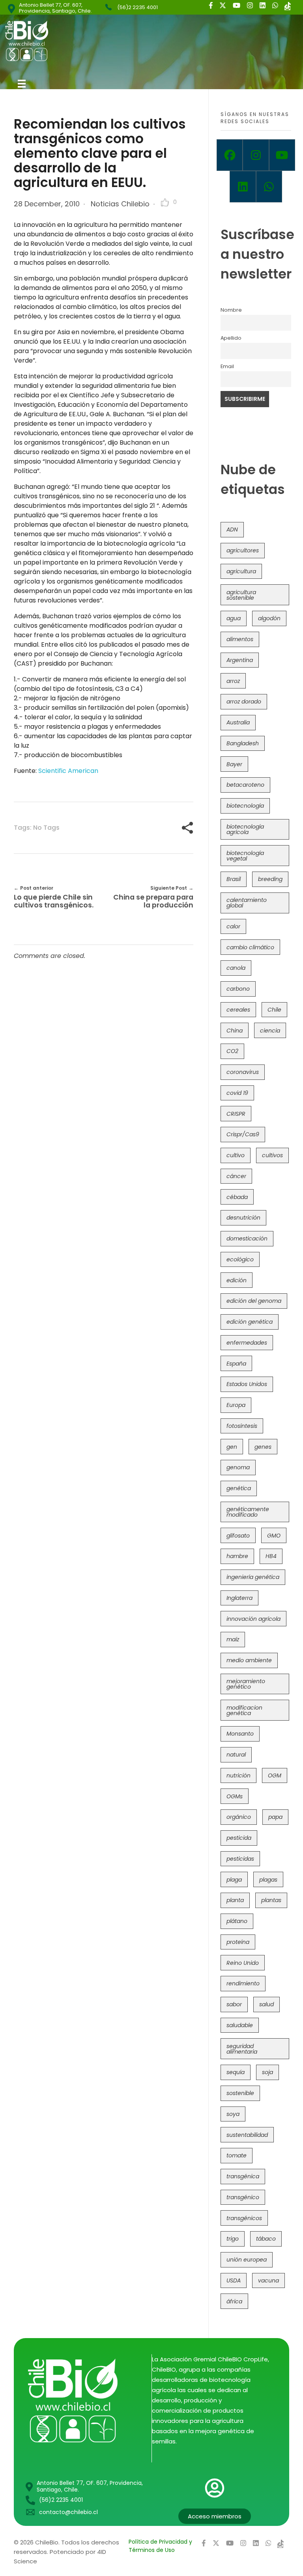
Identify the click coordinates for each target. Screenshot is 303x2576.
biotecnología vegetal (245, 856)
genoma (238, 1467)
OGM (275, 1775)
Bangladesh (243, 743)
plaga (234, 1880)
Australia (238, 722)
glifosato (238, 1536)
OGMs (235, 1796)
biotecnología (245, 806)
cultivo (236, 1155)
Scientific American (68, 771)
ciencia (270, 1031)
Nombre (231, 310)
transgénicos (244, 2218)
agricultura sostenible (241, 595)
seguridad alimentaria (242, 2049)
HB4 (271, 1556)
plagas (268, 1880)
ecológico (240, 1259)
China (235, 1031)
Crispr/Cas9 (243, 1134)
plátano (237, 1921)
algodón (269, 618)
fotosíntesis (242, 1426)
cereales (238, 1010)
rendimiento (243, 1983)
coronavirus (243, 1072)
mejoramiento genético (246, 1684)
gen (232, 1447)
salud (267, 2004)
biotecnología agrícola (245, 829)
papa (275, 1817)
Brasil (234, 879)
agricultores (243, 550)
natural (236, 1755)
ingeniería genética (253, 1577)
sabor (234, 2004)
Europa (236, 1405)
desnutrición (243, 1218)
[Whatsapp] (269, 187)
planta (235, 1900)
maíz (233, 1639)
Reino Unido (243, 1963)
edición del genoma (254, 1301)
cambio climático (250, 947)
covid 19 (237, 1093)
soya (233, 2114)
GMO (274, 1536)
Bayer (234, 764)
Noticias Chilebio (120, 204)
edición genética (250, 1322)
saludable (240, 2025)
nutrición (238, 1775)
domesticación (247, 1238)
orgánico (239, 1817)
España (236, 1364)
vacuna (268, 2280)
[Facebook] (230, 155)
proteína (238, 1942)
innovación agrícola (253, 1619)
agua (234, 618)
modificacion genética (244, 1710)
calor (233, 926)
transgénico (243, 2197)
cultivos (272, 1155)
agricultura (241, 571)
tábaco (266, 2239)
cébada (237, 1197)
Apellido (231, 338)
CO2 (232, 1051)
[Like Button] (165, 202)
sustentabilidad (247, 2135)
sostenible (240, 2093)
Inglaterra (239, 1598)
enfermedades (247, 1343)
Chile (274, 1010)
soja (267, 2072)
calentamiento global (247, 903)
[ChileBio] (80, 41)
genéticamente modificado (248, 1512)
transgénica (243, 2176)
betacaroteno (245, 785)
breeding (270, 879)
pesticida (239, 1838)
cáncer (236, 1176)
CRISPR (236, 1114)
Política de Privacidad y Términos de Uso (160, 2546)
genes (263, 1447)
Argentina (240, 660)
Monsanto (240, 1734)
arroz (233, 681)
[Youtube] (282, 155)
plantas (271, 1900)
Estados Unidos (247, 1384)
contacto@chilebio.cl (68, 2512)
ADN (232, 529)
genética (239, 1488)
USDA (234, 2280)
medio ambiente (249, 1660)
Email (227, 366)
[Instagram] (256, 155)
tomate (237, 2155)
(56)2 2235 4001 (137, 7)
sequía (236, 2072)
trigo (233, 2239)
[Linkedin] (243, 187)
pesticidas (240, 1859)
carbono (238, 989)
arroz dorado (244, 702)
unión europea (247, 2260)
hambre (237, 1556)
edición (237, 1280)
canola (236, 968)
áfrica (234, 2301)
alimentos (240, 639)
